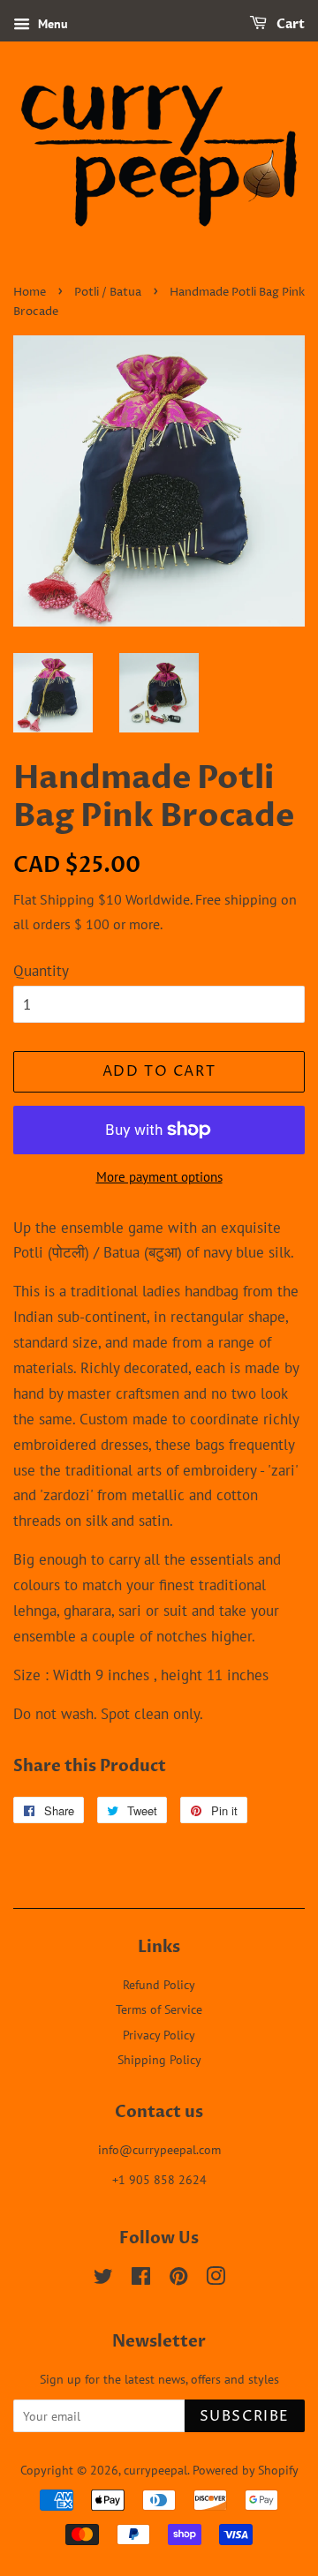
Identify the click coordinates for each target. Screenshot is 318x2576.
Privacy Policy (159, 2035)
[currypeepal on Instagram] (216, 2279)
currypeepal (155, 2470)
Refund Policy (159, 1984)
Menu (51, 24)
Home (30, 293)
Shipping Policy (159, 2059)
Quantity (41, 971)
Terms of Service (159, 2009)
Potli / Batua (108, 293)
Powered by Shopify (246, 2470)
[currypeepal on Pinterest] (178, 2279)
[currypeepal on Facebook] (141, 2279)
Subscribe (245, 2416)
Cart (289, 24)
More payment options (159, 1177)
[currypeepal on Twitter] (103, 2279)
